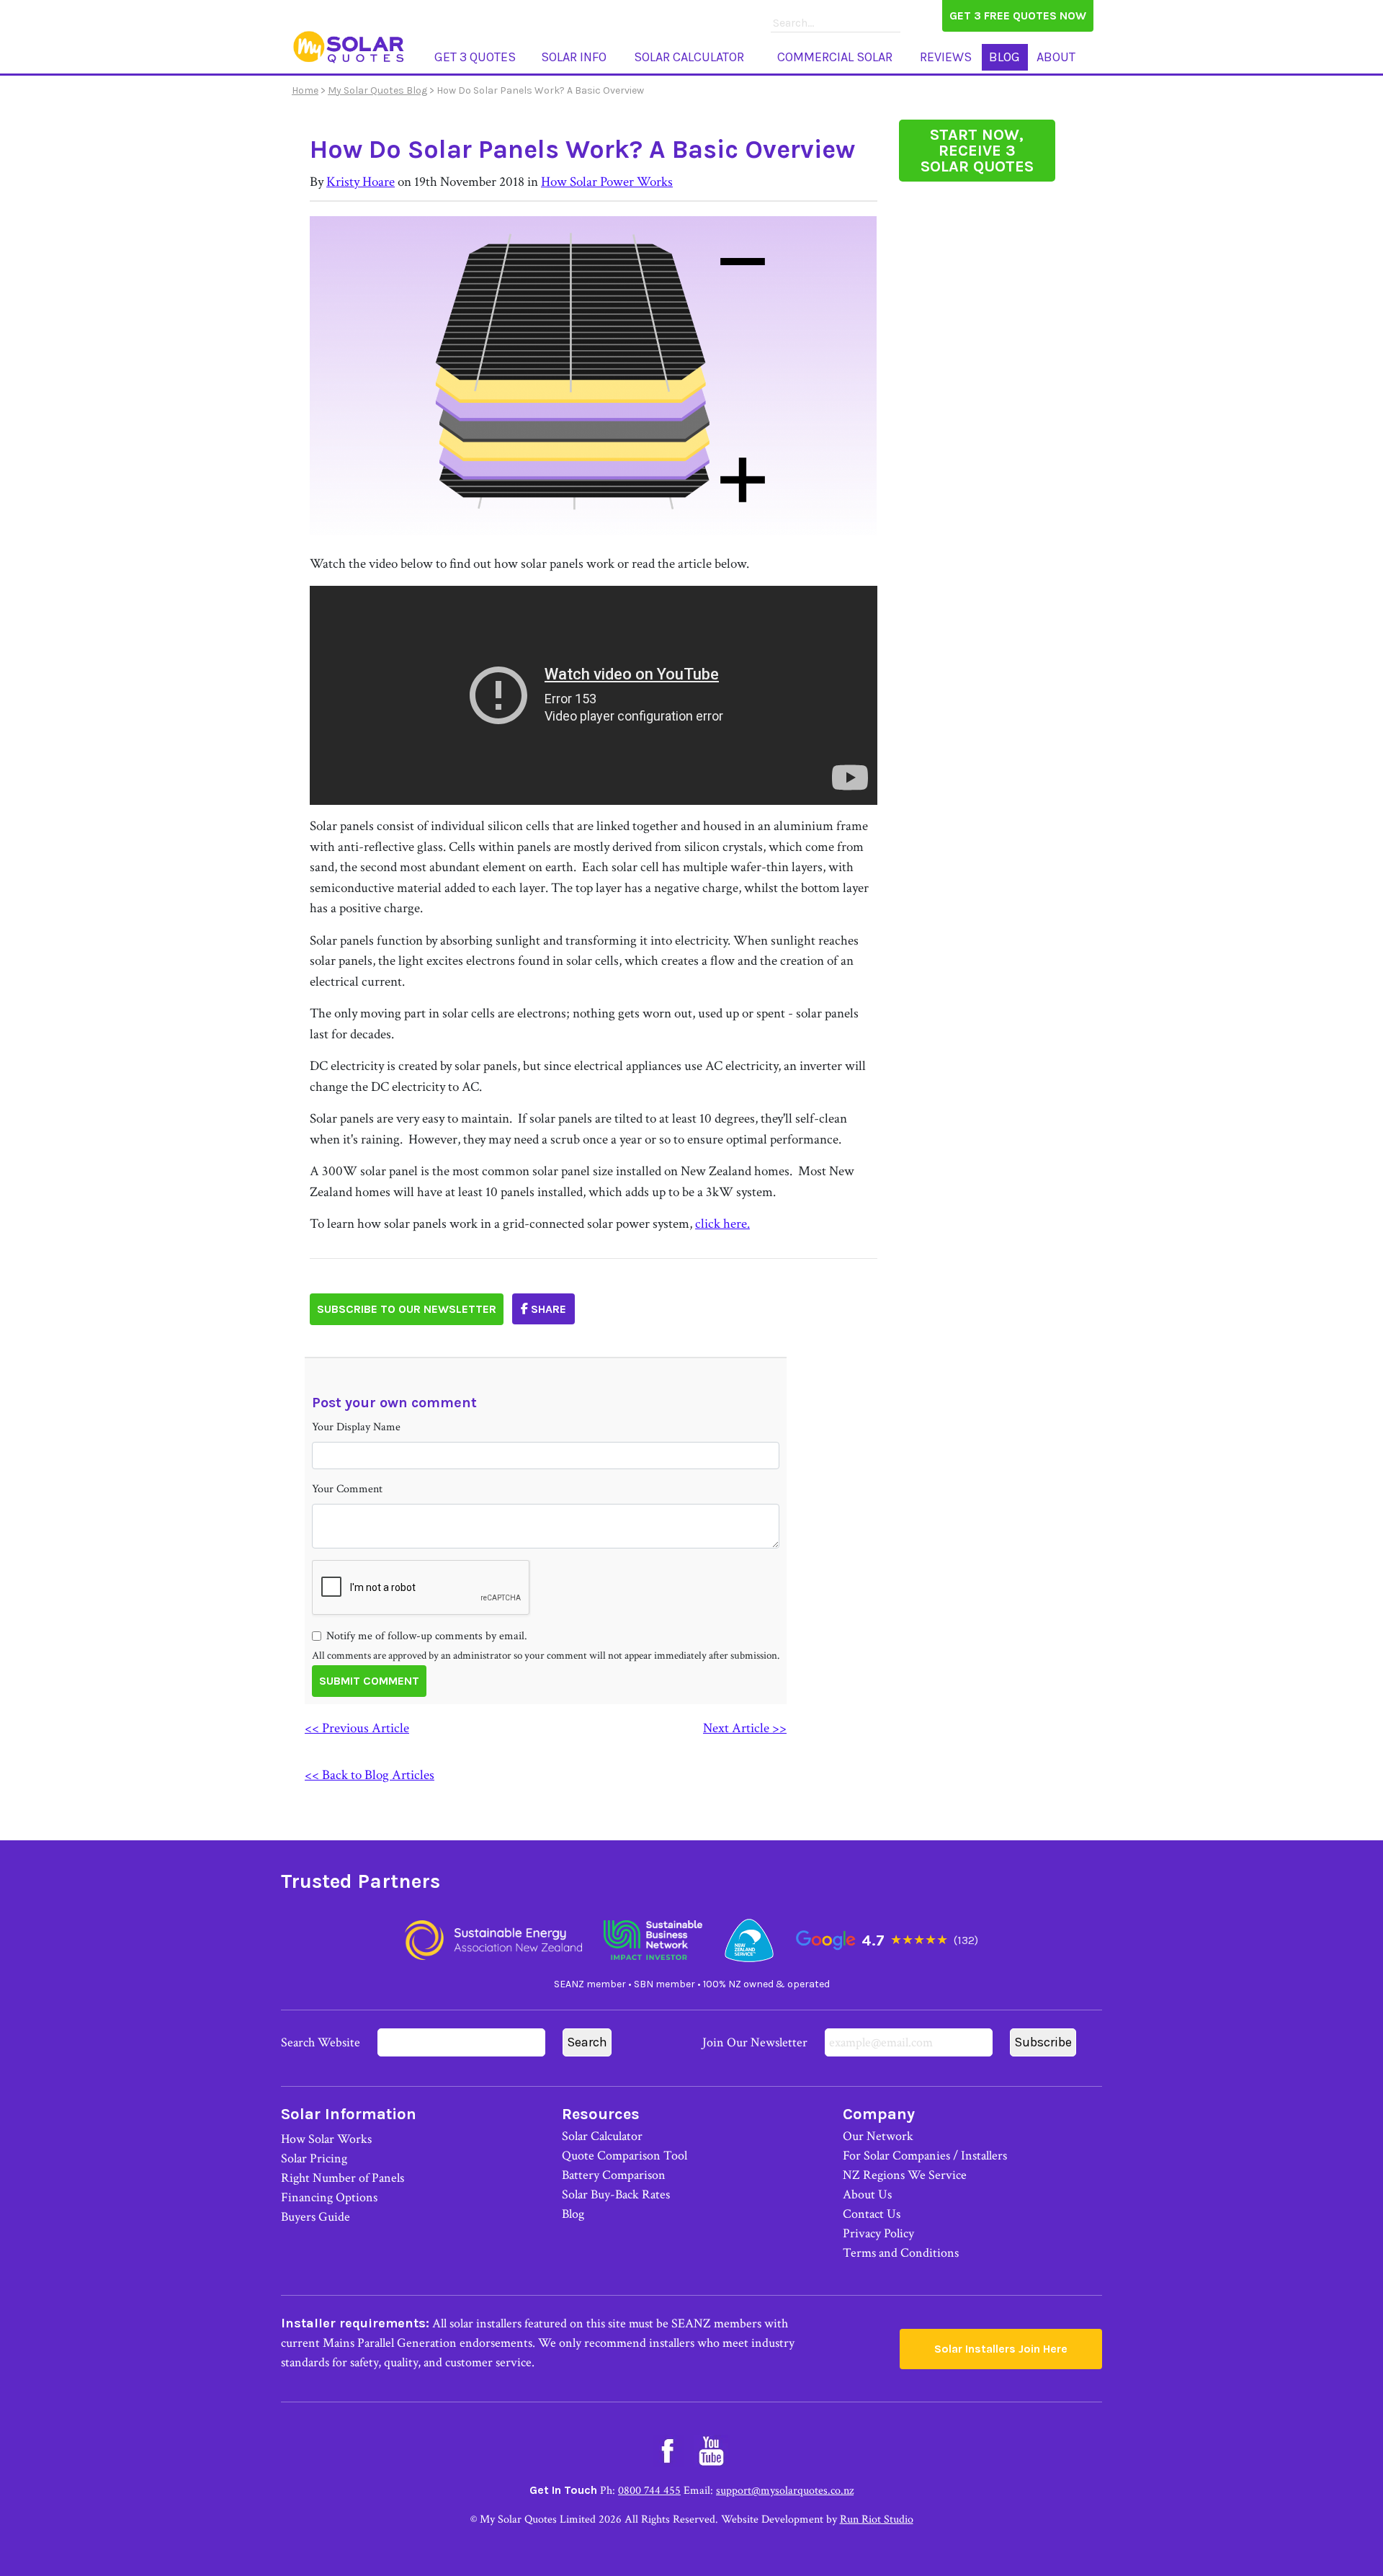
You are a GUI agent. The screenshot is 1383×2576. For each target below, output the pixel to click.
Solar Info (574, 57)
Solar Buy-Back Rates (616, 2194)
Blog (1004, 57)
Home (305, 90)
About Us (867, 2194)
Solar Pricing (314, 2158)
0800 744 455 (649, 2491)
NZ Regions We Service (905, 2175)
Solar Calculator (689, 57)
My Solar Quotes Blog (377, 90)
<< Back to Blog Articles (370, 1775)
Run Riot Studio (877, 2519)
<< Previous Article (357, 1728)
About (1056, 57)
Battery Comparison (614, 2175)
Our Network (878, 2136)
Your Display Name (356, 1427)
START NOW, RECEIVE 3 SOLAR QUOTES (977, 151)
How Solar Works (326, 2139)
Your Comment (347, 1489)
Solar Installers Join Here (1001, 2349)
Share (547, 1309)
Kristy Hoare (361, 182)
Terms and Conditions (901, 2253)
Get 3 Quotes (475, 57)
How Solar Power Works (607, 182)
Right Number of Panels (343, 2178)
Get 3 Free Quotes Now (1018, 15)
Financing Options (329, 2197)
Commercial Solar (835, 57)
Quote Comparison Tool (625, 2156)
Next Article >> (745, 1728)
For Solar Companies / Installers (925, 2156)
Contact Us (872, 2214)
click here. (722, 1224)
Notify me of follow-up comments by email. (427, 1636)
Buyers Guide (315, 2217)
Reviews (946, 57)
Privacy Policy (878, 2233)
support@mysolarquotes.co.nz (785, 2491)
